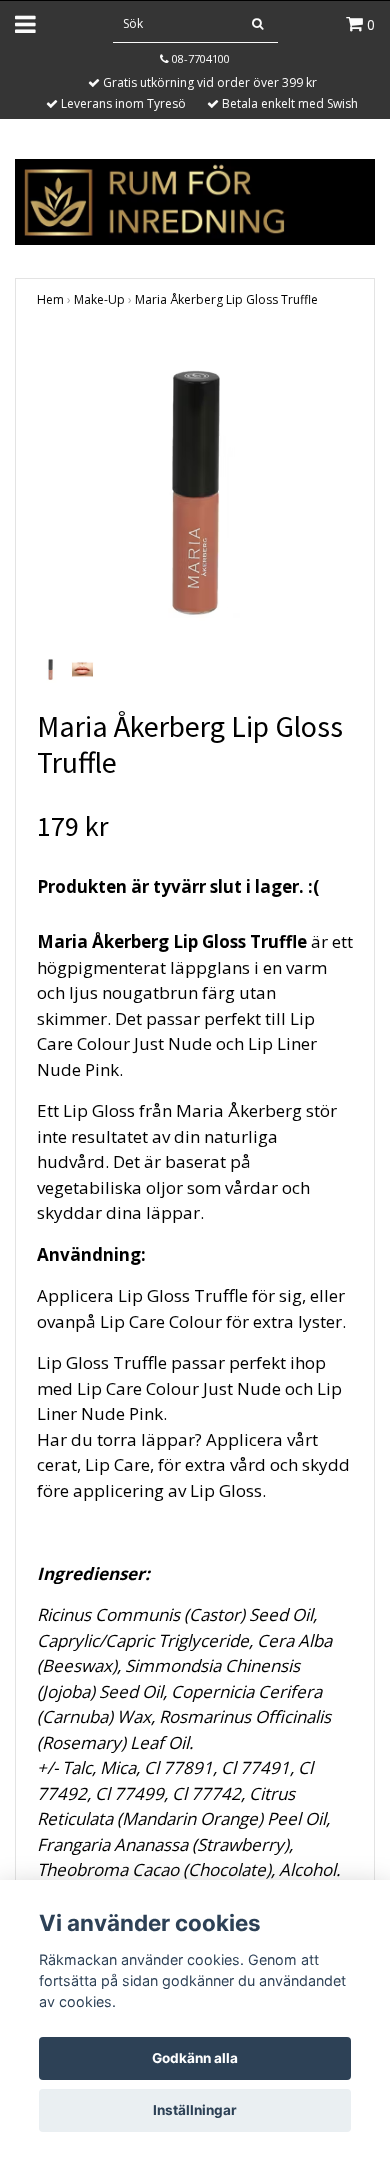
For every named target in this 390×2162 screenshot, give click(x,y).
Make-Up (99, 299)
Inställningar (195, 2110)
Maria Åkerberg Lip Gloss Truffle (226, 299)
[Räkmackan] (195, 199)
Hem (50, 299)
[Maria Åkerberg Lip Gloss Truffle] (195, 493)
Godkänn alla (195, 2058)
